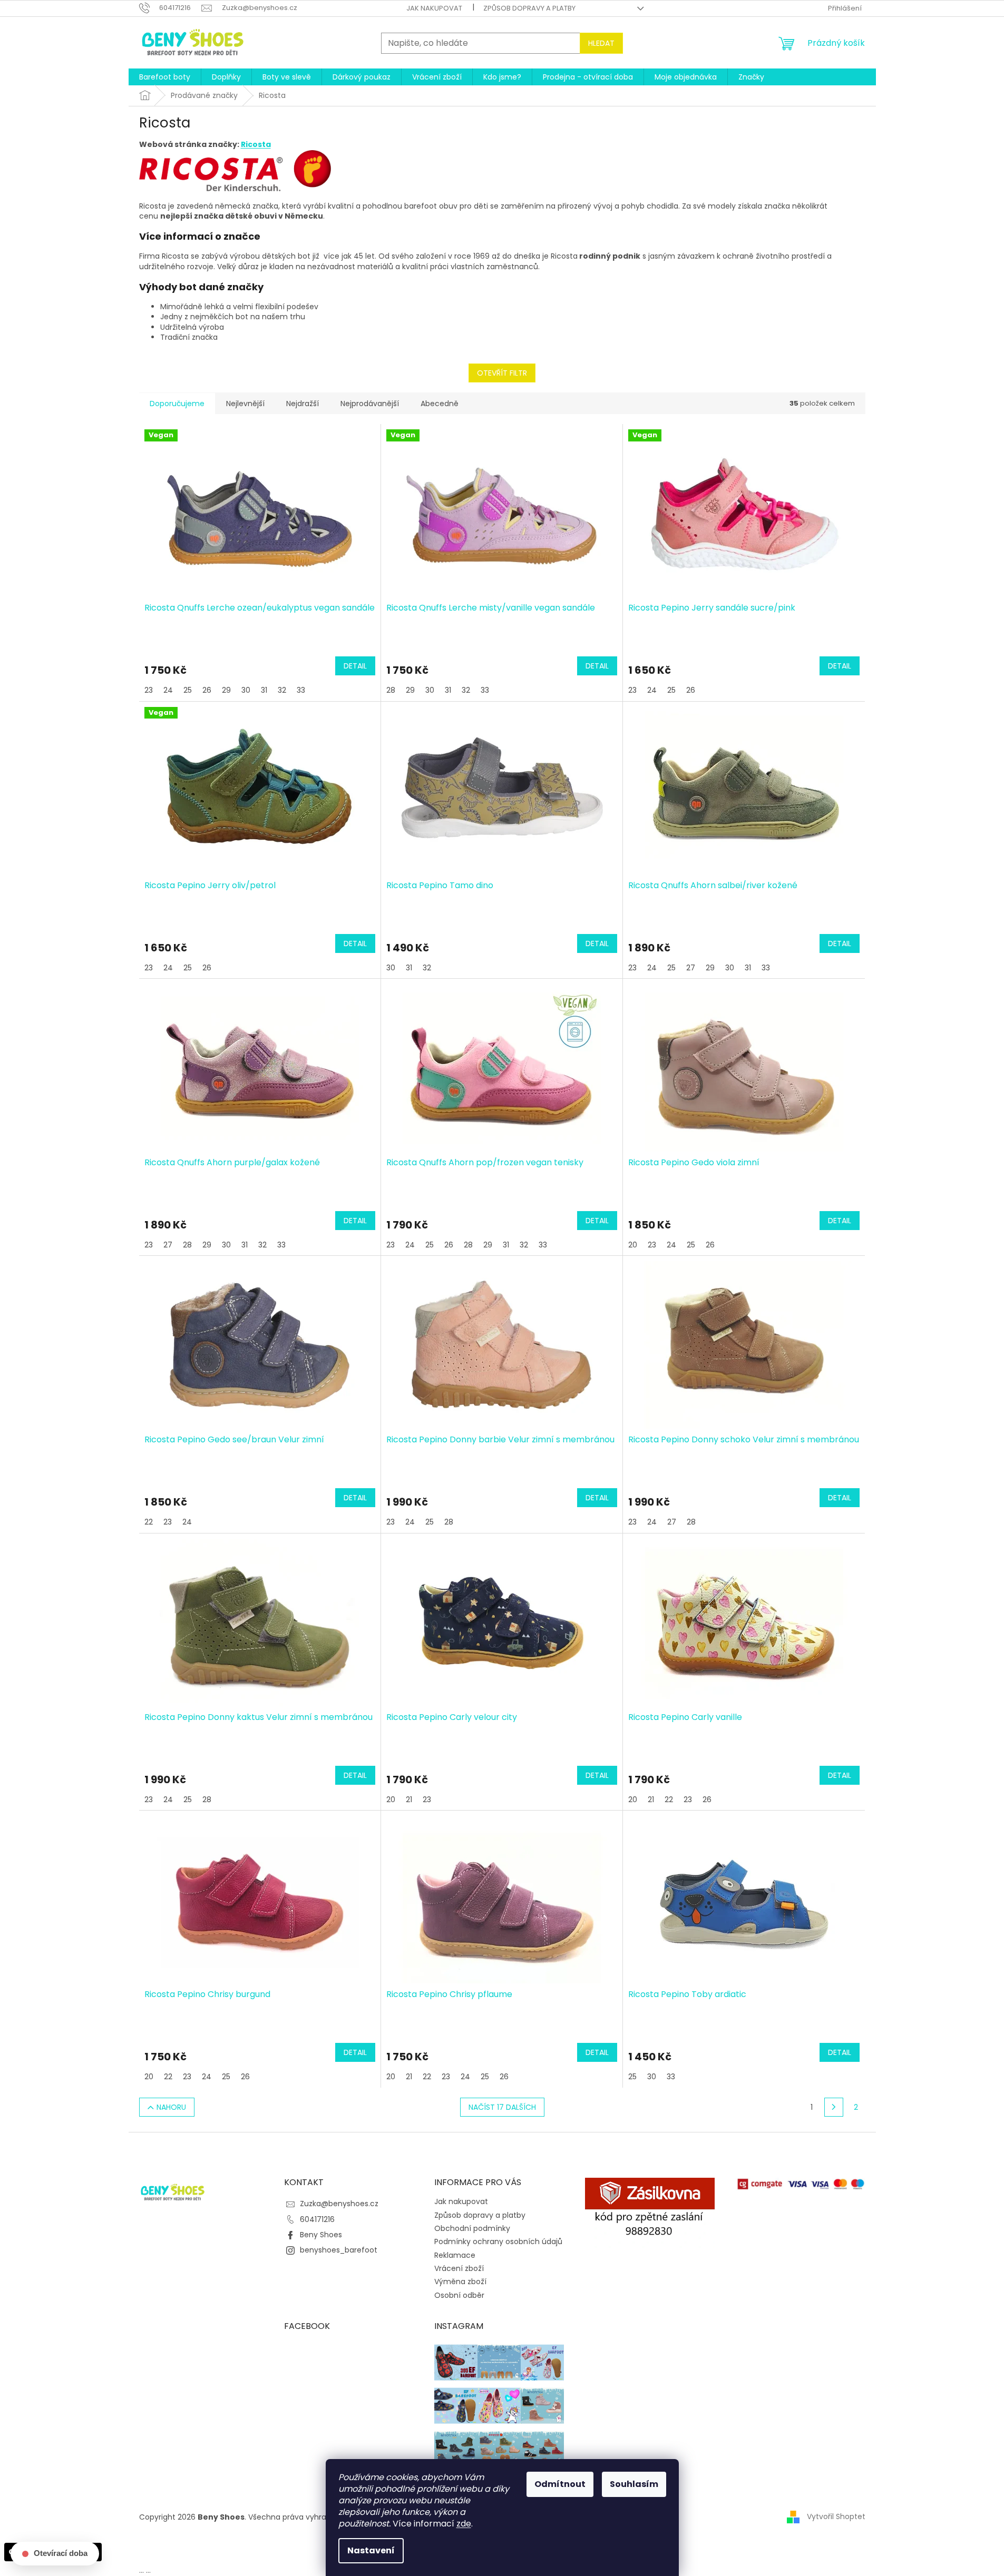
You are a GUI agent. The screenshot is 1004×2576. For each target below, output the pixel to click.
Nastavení (371, 2550)
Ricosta (256, 144)
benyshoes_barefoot (339, 2250)
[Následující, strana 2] (834, 2107)
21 (409, 1800)
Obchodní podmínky (472, 2228)
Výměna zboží (460, 2282)
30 (246, 690)
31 (264, 690)
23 (149, 690)
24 (168, 690)
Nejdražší (303, 404)
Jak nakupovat (434, 8)
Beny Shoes (321, 2235)
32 (282, 690)
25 (188, 690)
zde (464, 2524)
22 (149, 1522)
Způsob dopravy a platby (529, 8)
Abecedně (440, 404)
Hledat (601, 43)
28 (391, 690)
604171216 (317, 2219)
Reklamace (455, 2255)
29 (226, 690)
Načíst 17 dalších (502, 2107)
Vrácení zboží (459, 2268)
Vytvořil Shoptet (836, 2516)
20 (633, 1245)
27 (691, 968)
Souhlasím (634, 2484)
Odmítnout (560, 2484)
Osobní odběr (459, 2295)
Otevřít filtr (502, 373)
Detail (355, 666)
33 (301, 690)
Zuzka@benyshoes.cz (339, 2204)
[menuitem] (165, 77)
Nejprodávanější (370, 404)
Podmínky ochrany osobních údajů (498, 2241)
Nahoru (171, 2107)
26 (207, 690)
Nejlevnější (245, 404)
